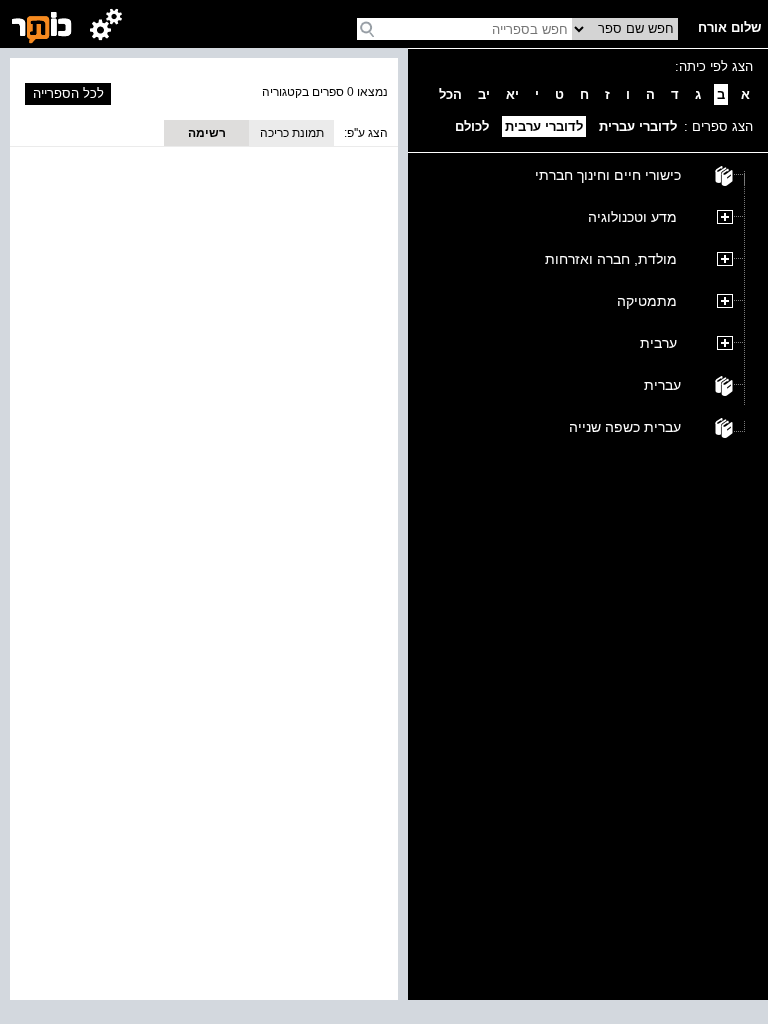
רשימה (207, 133)
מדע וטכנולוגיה (632, 217)
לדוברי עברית (638, 126)
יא (512, 94)
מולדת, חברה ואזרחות (611, 259)
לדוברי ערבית (544, 126)
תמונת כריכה (292, 133)
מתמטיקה (647, 301)
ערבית (658, 343)
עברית (662, 385)
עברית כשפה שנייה (625, 427)
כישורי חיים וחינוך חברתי (608, 175)
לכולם (472, 126)
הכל (450, 94)
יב (484, 94)
